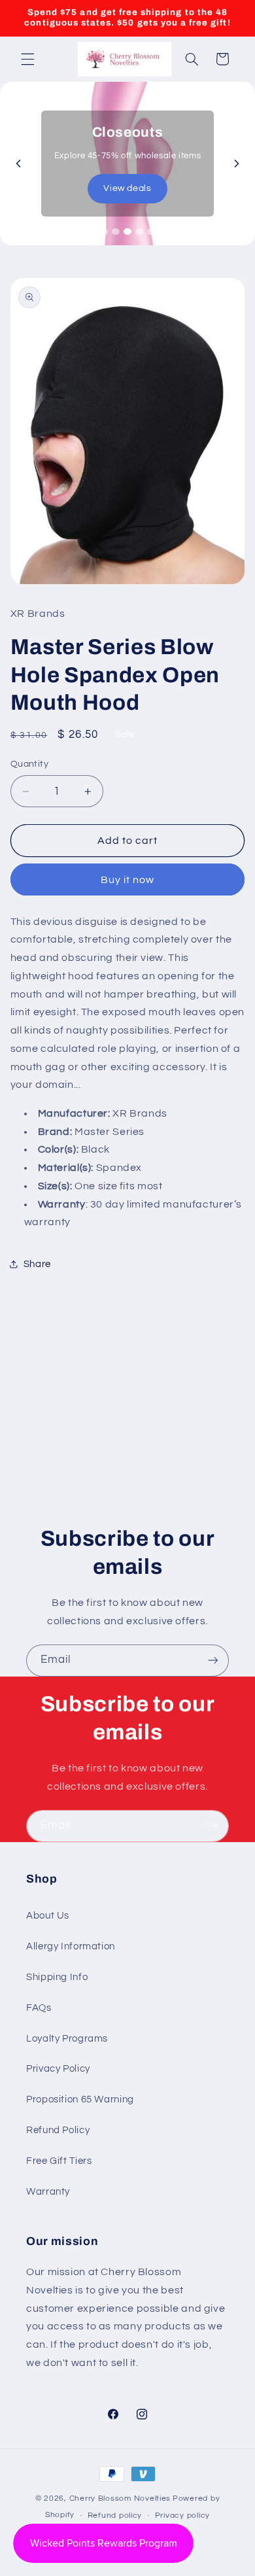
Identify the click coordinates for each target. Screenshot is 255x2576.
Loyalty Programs (67, 2039)
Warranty (48, 2192)
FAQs (39, 2008)
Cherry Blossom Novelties (120, 2498)
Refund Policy (58, 2130)
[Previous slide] (18, 164)
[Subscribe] (213, 1661)
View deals (127, 188)
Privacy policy (182, 2515)
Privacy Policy (58, 2069)
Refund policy (115, 2515)
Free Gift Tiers (59, 2161)
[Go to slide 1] (104, 232)
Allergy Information (71, 1946)
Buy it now (128, 880)
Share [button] (37, 1264)
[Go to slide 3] (127, 232)
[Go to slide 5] (151, 232)
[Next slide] (237, 164)
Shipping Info (57, 1977)
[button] (27, 59)
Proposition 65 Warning (80, 2099)
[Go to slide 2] (116, 232)
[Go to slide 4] (139, 232)
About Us (48, 1916)
